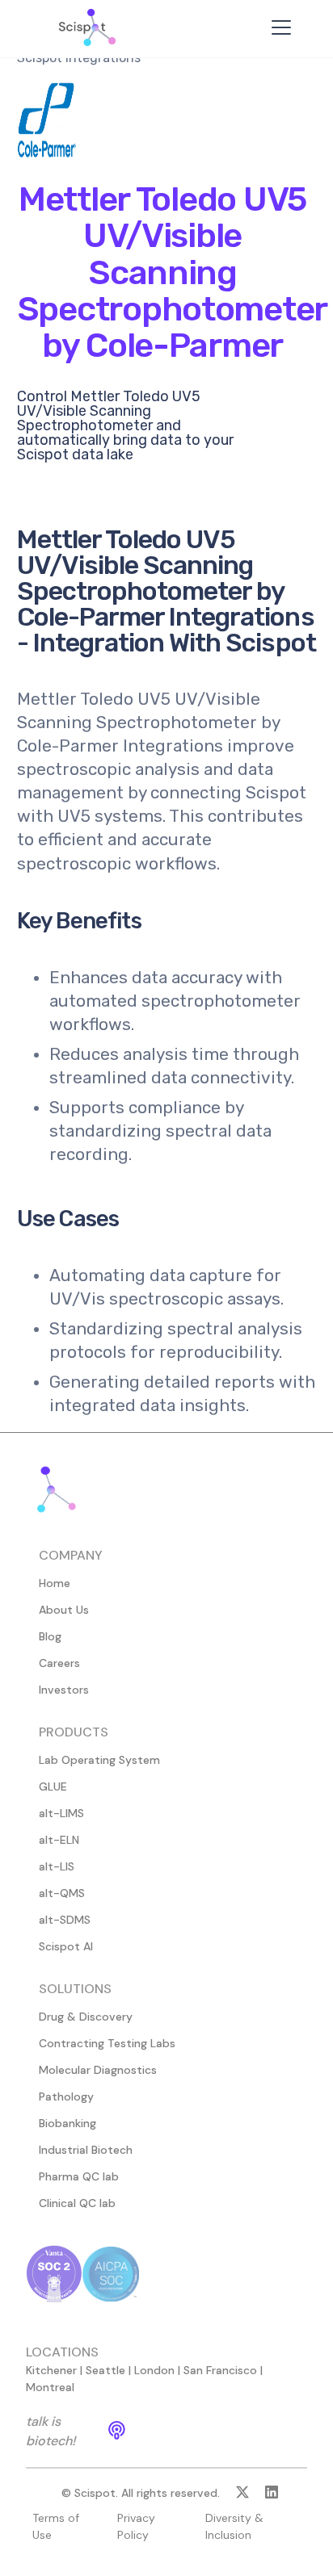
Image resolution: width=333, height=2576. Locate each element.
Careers (59, 1663)
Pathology (66, 2096)
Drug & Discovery (86, 2017)
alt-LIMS (61, 1813)
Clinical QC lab (77, 2203)
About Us (64, 1610)
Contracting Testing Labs (107, 2043)
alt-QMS (62, 1893)
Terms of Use (56, 2526)
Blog (50, 1636)
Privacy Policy (136, 2526)
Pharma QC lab (79, 2176)
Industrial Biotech (86, 2150)
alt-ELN (59, 1840)
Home (55, 1583)
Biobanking (67, 2123)
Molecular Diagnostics (98, 2070)
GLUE (53, 1786)
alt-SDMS (65, 1920)
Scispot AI (66, 1946)
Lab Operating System (99, 1760)
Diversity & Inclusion (234, 2526)
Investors (64, 1690)
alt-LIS (57, 1866)
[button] (278, 27)
